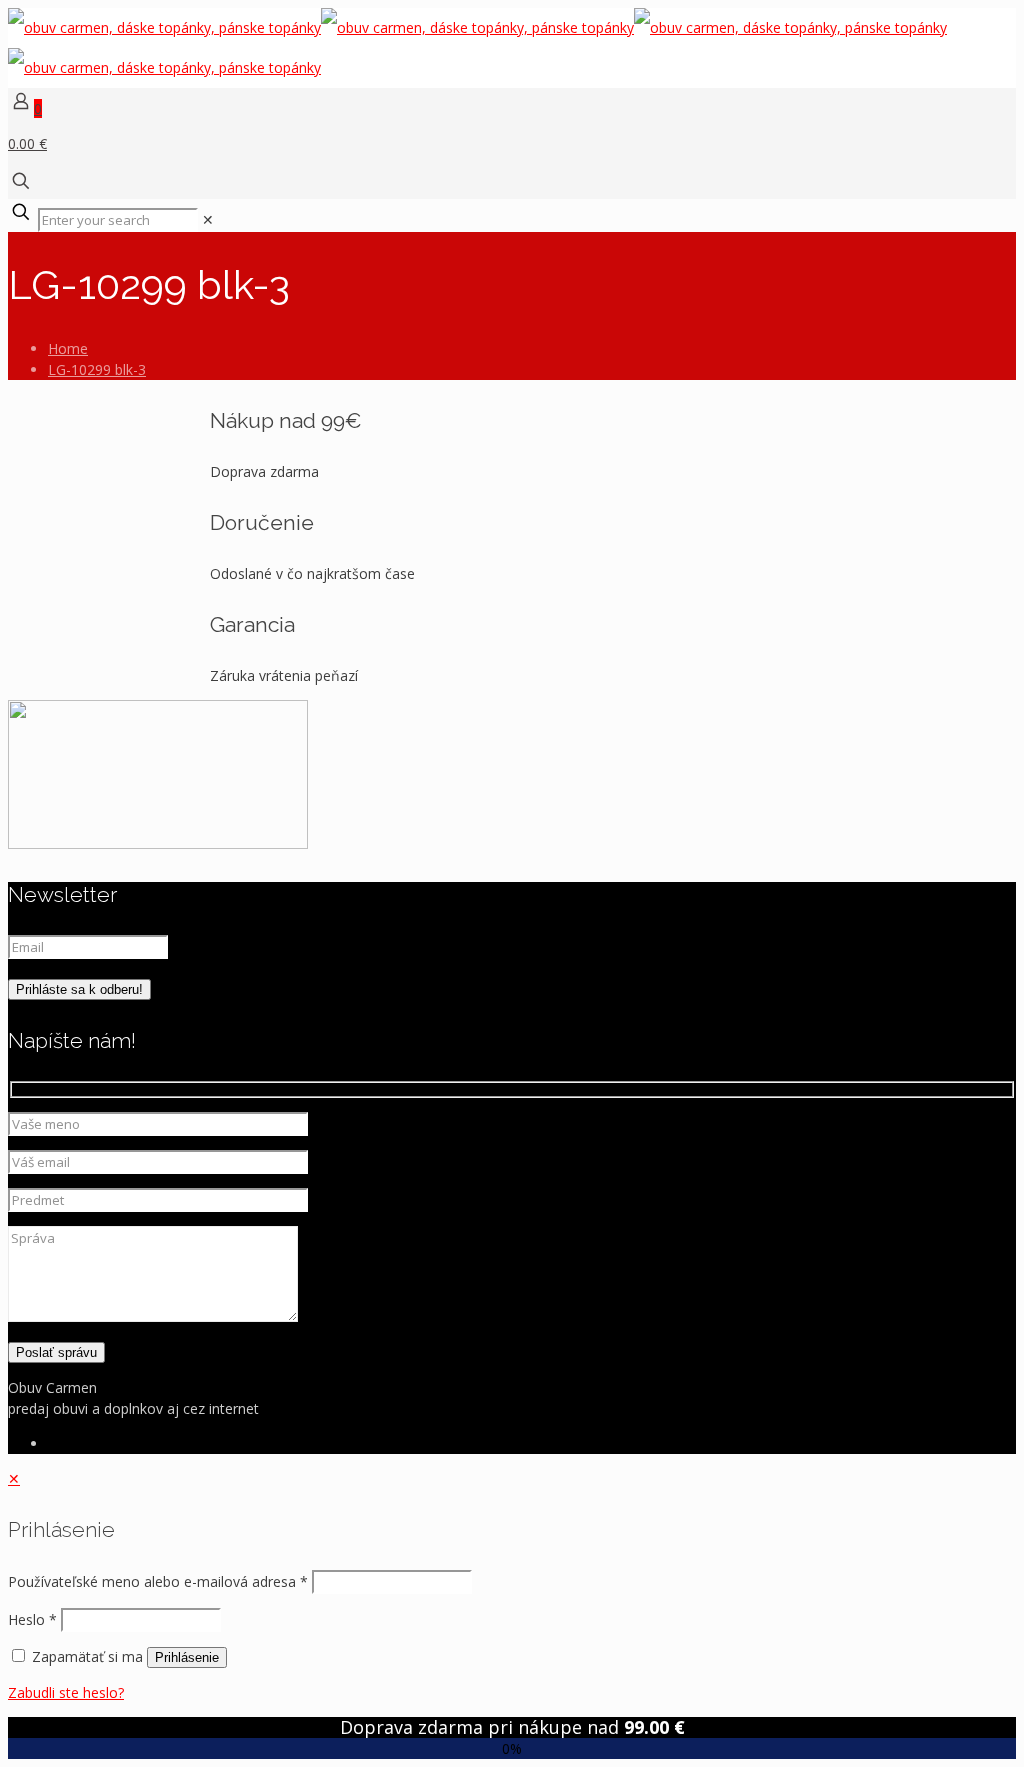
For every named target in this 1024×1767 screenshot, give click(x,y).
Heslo (32, 1619)
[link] (208, 219)
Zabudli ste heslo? (66, 1692)
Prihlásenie (187, 1657)
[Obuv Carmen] (477, 47)
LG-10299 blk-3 (97, 369)
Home (68, 348)
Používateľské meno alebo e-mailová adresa (158, 1581)
